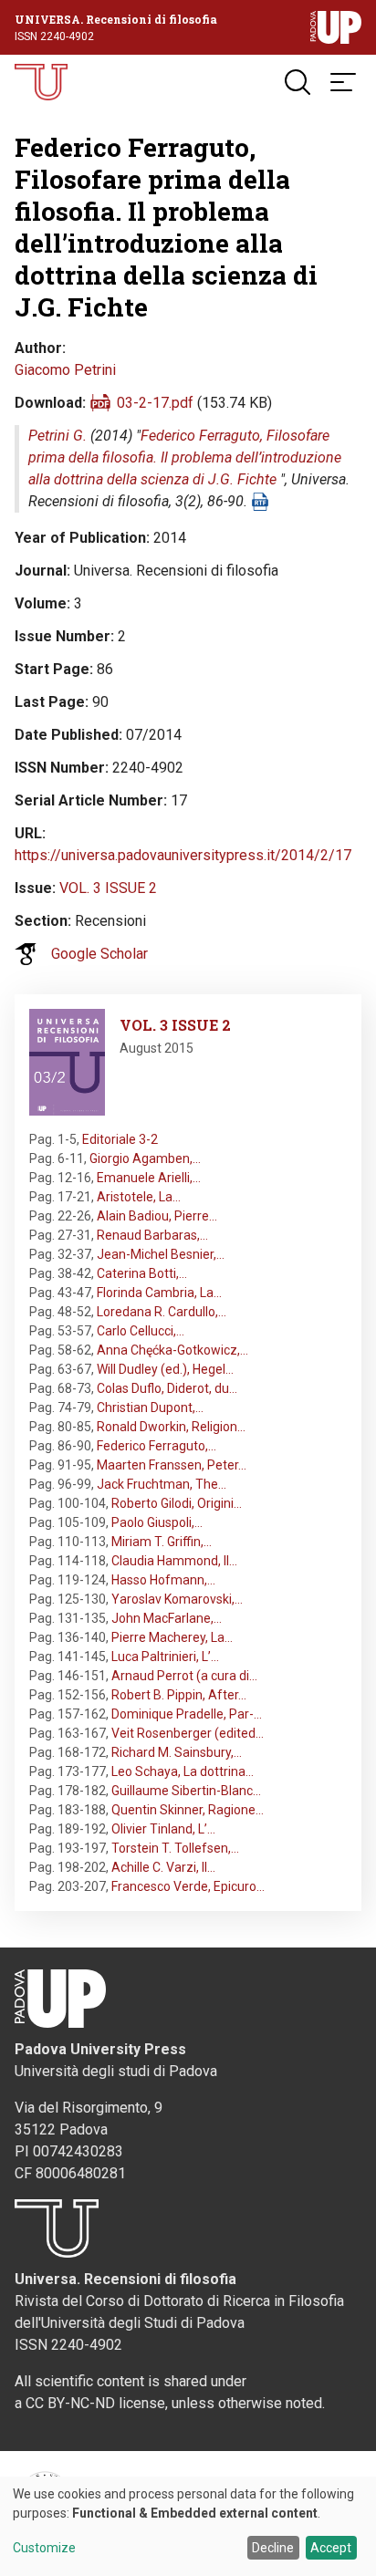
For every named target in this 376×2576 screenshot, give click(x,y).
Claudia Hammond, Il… (174, 1561)
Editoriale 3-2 (120, 1139)
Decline (273, 2548)
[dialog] (188, 2526)
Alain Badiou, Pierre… (157, 1216)
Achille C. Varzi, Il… (163, 1867)
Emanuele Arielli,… (149, 1178)
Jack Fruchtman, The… (162, 1484)
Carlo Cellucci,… (141, 1331)
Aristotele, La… (139, 1197)
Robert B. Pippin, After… (179, 1695)
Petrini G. (57, 436)
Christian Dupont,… (150, 1407)
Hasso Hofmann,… (163, 1580)
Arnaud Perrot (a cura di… (184, 1676)
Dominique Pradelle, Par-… (187, 1714)
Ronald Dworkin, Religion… (171, 1427)
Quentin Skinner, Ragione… (188, 1810)
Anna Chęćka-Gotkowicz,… (172, 1350)
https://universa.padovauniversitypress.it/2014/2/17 (183, 855)
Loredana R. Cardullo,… (162, 1312)
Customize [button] (44, 2548)
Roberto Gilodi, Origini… (177, 1503)
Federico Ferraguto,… (157, 1446)
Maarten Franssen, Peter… (172, 1465)
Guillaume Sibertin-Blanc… (186, 1791)
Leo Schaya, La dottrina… (183, 1771)
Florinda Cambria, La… (159, 1293)
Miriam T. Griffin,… (162, 1542)
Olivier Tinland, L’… (163, 1829)
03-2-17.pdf (155, 403)
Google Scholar (99, 954)
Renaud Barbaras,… (152, 1235)
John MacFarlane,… (167, 1618)
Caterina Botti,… (142, 1273)
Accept (331, 2548)
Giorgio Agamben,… (145, 1158)
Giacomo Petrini (65, 370)
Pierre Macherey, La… (172, 1637)
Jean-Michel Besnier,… (161, 1254)
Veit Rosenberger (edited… (188, 1733)
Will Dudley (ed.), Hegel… (165, 1369)
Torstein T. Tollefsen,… (175, 1848)
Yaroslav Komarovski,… (177, 1599)
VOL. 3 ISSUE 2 (108, 888)
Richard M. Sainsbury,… (177, 1752)
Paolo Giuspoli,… (157, 1522)
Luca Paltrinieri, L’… (165, 1657)
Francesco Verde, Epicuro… (188, 1886)
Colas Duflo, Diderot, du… (167, 1388)
